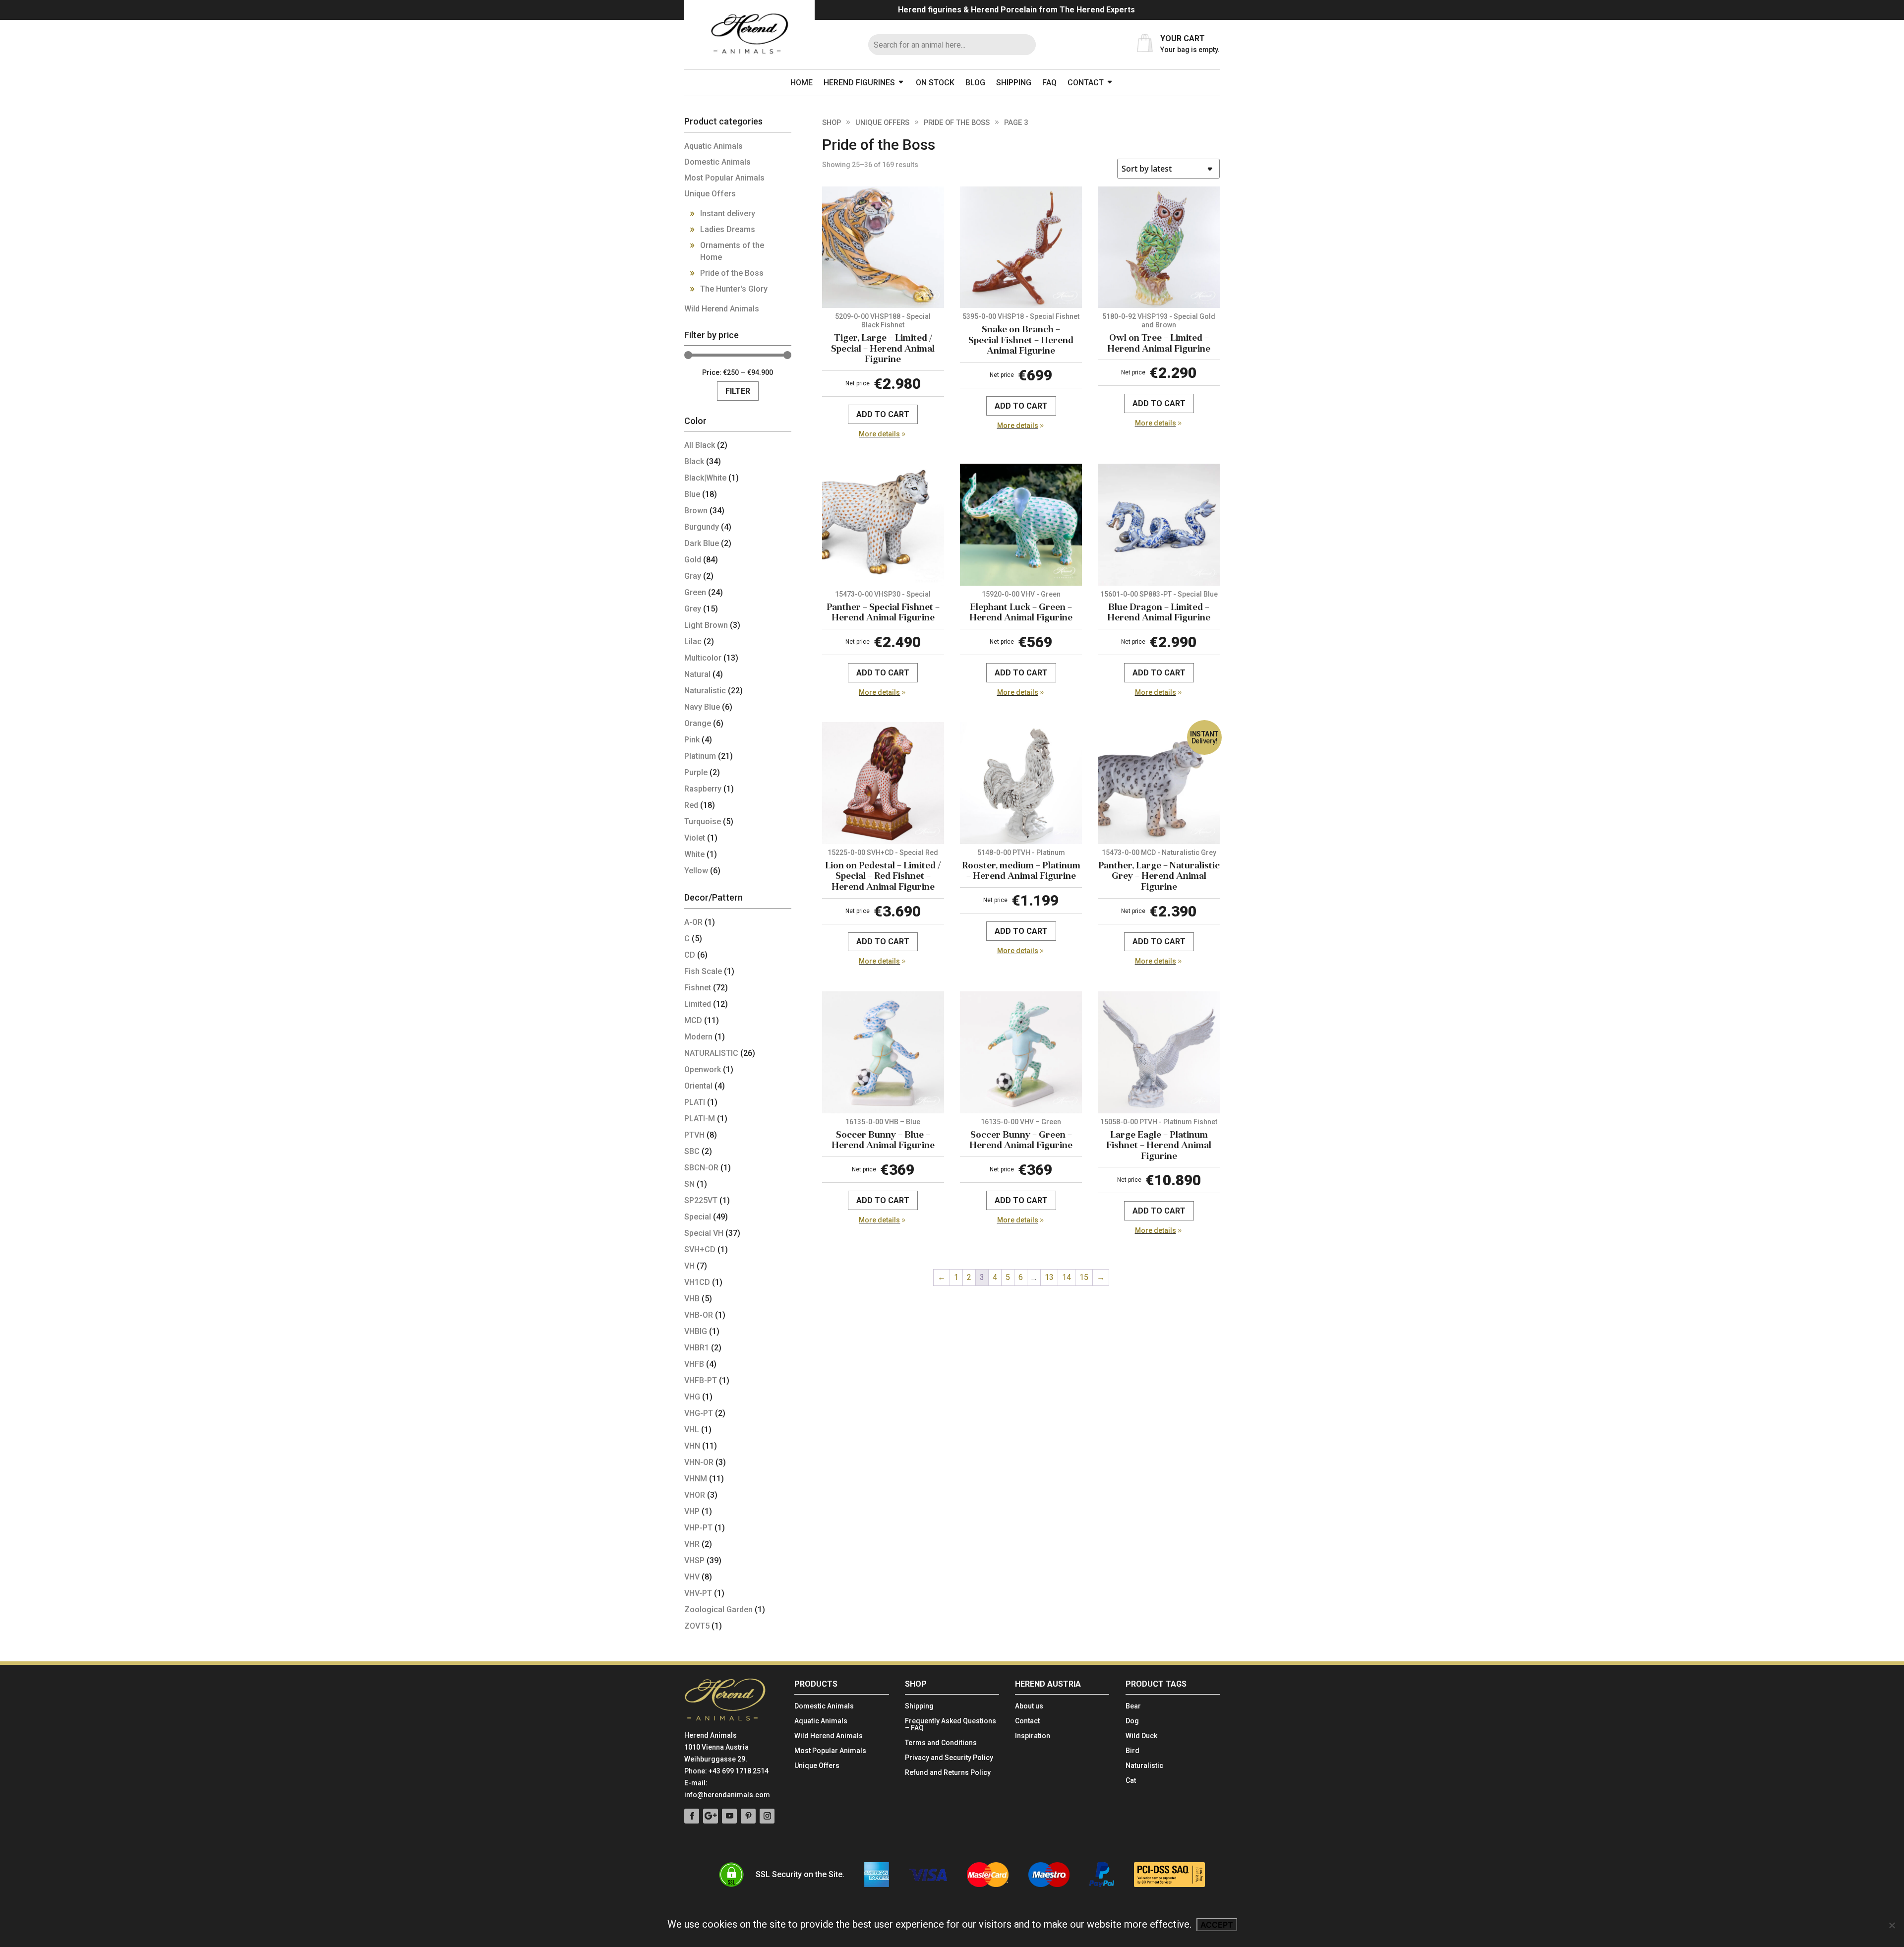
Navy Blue (702, 707)
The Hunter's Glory (734, 289)
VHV (692, 1577)
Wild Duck (1141, 1736)
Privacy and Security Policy (949, 1758)
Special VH (704, 1233)
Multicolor (703, 658)
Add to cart (883, 414)
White (694, 854)
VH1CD (697, 1282)
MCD (693, 1020)
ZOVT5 (697, 1626)
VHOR (695, 1495)
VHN (692, 1446)
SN (689, 1184)
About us (1029, 1706)
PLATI (695, 1102)
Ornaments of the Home (732, 251)
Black (694, 461)
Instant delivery (728, 213)
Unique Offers (882, 122)
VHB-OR (699, 1315)
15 (1084, 1277)
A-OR (693, 922)
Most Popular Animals (724, 178)
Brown (696, 511)
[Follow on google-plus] (711, 1816)
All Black (700, 445)
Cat (1131, 1781)
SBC (692, 1151)
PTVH (694, 1135)
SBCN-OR (701, 1168)
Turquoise (703, 821)
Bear (1133, 1706)
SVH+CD (700, 1249)
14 (1067, 1277)
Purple (696, 772)
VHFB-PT (701, 1380)
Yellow (696, 871)
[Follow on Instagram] (767, 1816)
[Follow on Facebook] (692, 1816)
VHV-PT (698, 1593)
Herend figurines (859, 83)
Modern (698, 1037)
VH (689, 1266)
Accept (1217, 1925)
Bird (1132, 1751)
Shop (832, 122)
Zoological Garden (718, 1610)
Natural (697, 674)
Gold (693, 560)
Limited (698, 1004)
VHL (692, 1430)
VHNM (696, 1479)
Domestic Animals (717, 162)
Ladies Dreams (728, 229)
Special (698, 1217)
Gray (693, 576)
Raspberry (703, 789)
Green (695, 592)
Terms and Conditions (941, 1743)
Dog (1132, 1721)
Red (691, 805)
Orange (698, 723)
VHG (692, 1397)
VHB (692, 1299)
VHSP (694, 1560)
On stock (935, 83)
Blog (975, 83)
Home (802, 83)
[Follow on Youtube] (729, 1816)
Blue (692, 494)
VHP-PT (698, 1528)
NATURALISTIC (711, 1053)
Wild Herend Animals (722, 309)
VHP (692, 1511)
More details (879, 434)
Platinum (700, 756)
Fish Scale (703, 971)
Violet (695, 838)
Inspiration (1033, 1736)
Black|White (705, 478)
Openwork (703, 1069)
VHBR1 (697, 1348)
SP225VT (701, 1200)
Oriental (698, 1086)
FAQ (1049, 83)
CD (690, 955)
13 (1049, 1277)
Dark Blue (702, 543)
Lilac (693, 641)
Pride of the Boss (957, 122)
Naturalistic (705, 691)
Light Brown (706, 625)
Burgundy (702, 527)
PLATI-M (700, 1119)
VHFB (694, 1364)
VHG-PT (699, 1413)
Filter (738, 391)
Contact (1086, 83)
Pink (692, 740)
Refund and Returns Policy (948, 1773)
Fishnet (698, 988)
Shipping (1014, 83)
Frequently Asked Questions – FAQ (951, 1725)
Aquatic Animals (714, 146)
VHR (692, 1544)
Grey (693, 609)
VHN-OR (699, 1462)
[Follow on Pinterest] (748, 1816)
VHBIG (696, 1331)
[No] (1892, 1925)
